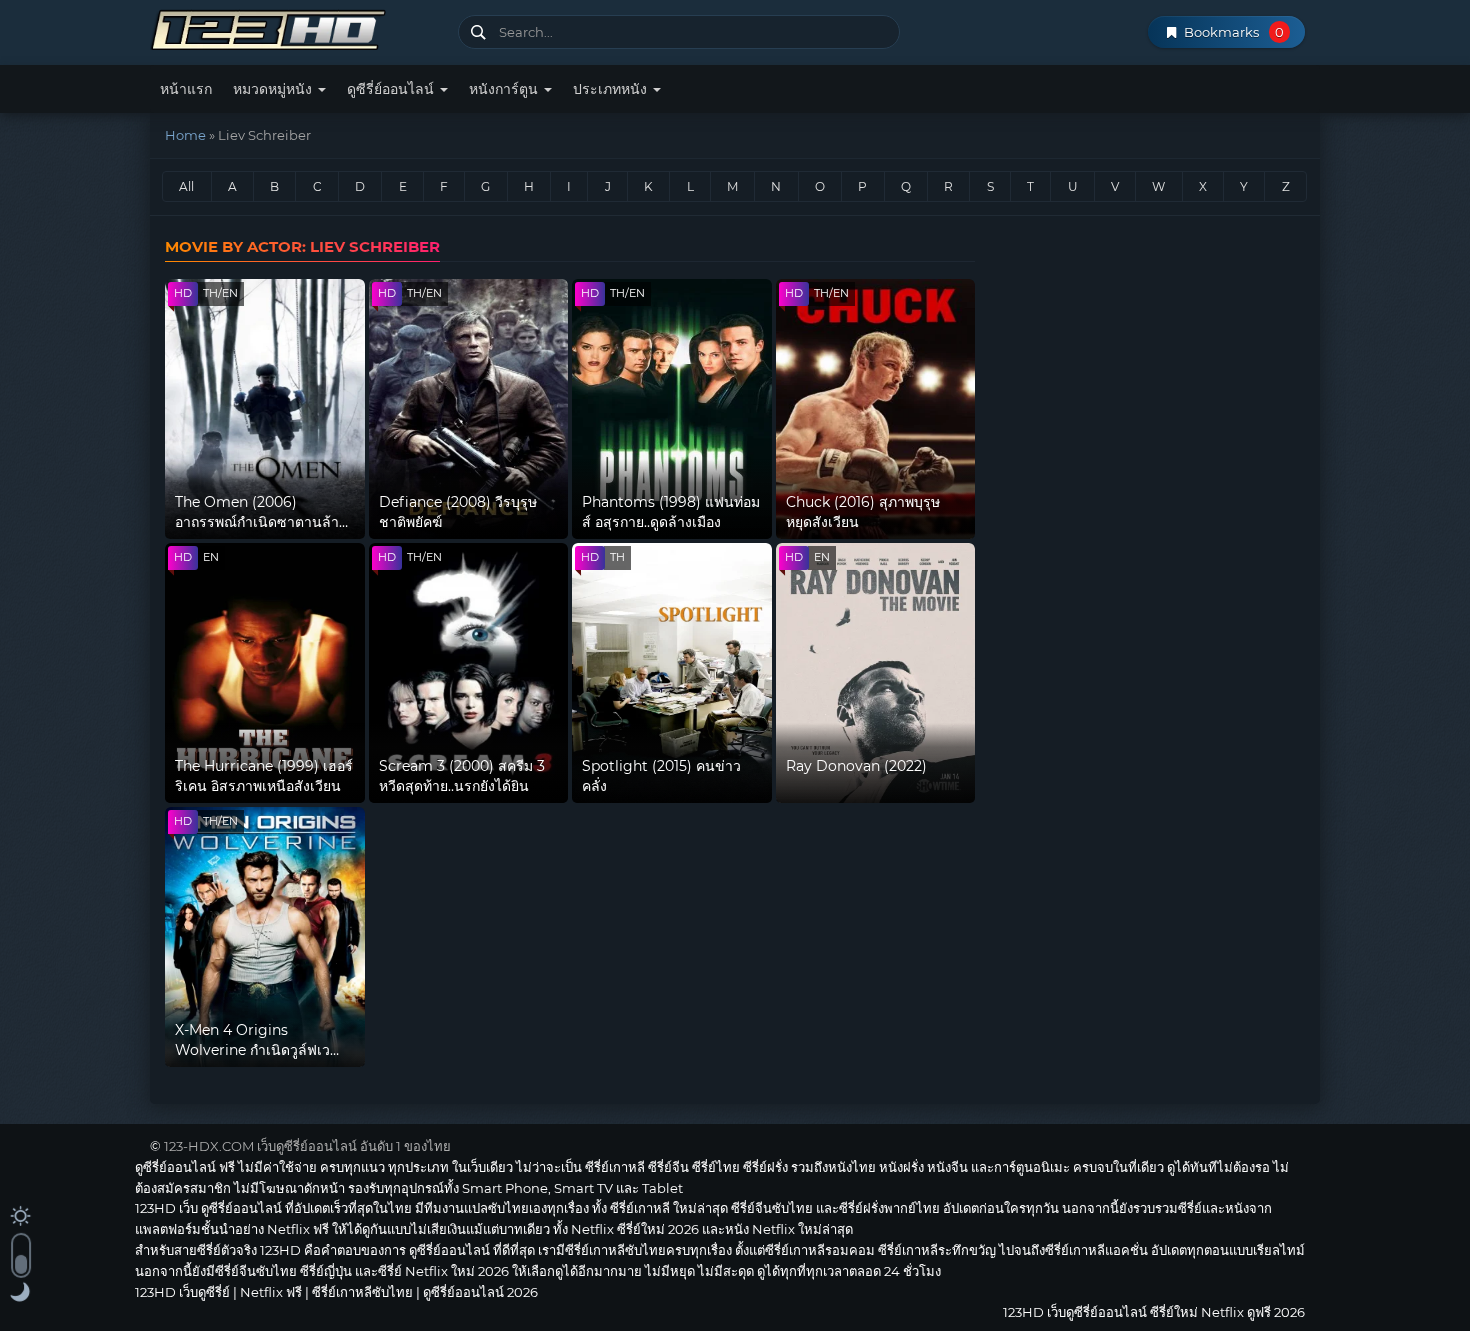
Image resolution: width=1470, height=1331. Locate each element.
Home (185, 135)
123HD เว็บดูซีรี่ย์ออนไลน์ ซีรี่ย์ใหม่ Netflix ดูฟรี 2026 (296, 27)
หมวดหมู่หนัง (274, 89)
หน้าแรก (186, 89)
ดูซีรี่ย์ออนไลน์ (392, 89)
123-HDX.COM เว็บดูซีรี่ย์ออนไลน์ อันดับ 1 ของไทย (307, 1146)
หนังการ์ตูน (505, 89)
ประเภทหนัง (612, 89)
